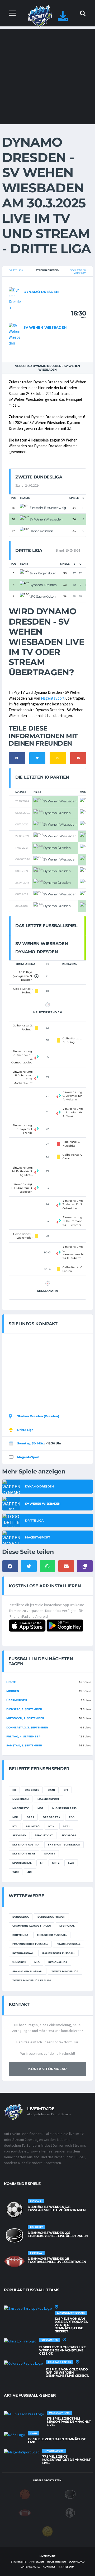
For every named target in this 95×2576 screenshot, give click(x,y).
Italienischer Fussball (58, 1953)
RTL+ (51, 1826)
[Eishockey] (70, 2494)
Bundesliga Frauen (51, 1917)
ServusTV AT (44, 1835)
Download (77, 2562)
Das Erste (32, 1790)
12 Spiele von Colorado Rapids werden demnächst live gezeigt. (67, 2372)
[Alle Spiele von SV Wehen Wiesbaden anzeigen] (15, 334)
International (23, 1953)
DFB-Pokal (67, 1926)
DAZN (51, 1790)
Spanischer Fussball (28, 1971)
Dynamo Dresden (41, 292)
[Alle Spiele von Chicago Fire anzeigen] (20, 2341)
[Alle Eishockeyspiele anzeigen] (15, 2235)
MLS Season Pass (64, 1808)
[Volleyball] (47, 2531)
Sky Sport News (24, 1854)
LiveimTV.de (47, 2556)
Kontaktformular (47, 2069)
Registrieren (56, 2562)
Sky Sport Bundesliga (64, 1845)
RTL (15, 1826)
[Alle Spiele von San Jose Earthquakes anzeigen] (28, 2308)
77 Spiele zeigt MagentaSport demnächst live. (66, 2460)
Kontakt (49, 2567)
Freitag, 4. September (23, 1736)
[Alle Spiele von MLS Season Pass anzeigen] (24, 2414)
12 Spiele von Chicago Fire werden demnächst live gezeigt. (62, 2350)
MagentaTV (21, 1808)
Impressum (66, 2567)
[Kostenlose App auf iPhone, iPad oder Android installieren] (63, 19)
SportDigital (22, 1863)
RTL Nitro (33, 1826)
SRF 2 (56, 1863)
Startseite (19, 2562)
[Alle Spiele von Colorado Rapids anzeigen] (23, 2363)
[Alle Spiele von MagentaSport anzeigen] (22, 2452)
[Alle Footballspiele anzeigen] (15, 2261)
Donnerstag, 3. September (27, 1728)
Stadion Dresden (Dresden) (38, 1416)
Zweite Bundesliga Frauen (32, 1980)
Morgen (13, 1691)
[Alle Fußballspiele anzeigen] (15, 2210)
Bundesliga (21, 1917)
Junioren (19, 1962)
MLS (37, 1962)
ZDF (30, 1872)
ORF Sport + (51, 1817)
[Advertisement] (47, 77)
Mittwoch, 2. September (25, 1718)
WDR (16, 1872)
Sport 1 (50, 1854)
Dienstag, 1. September (24, 1709)
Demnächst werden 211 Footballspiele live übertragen (57, 2260)
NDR (15, 1817)
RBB (72, 1817)
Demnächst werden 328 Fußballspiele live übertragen (57, 2208)
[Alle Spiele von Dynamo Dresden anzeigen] (15, 298)
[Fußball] (70, 2512)
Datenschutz (30, 2567)
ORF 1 (30, 1817)
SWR (71, 1863)
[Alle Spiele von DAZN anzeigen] (15, 2434)
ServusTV (19, 1835)
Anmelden (37, 2562)
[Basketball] (25, 2494)
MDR (41, 1808)
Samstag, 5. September (24, 1745)
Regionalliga (58, 1962)
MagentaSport (53, 698)
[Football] (25, 2512)
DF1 (66, 1790)
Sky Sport (69, 1835)
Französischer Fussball (30, 1944)
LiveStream (21, 1799)
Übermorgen (17, 1700)
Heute (11, 1682)
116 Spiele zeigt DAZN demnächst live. (57, 2441)
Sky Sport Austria (26, 1845)
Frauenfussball (68, 1944)
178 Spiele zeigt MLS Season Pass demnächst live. (69, 2422)
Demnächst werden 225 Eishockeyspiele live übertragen (58, 2234)
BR (14, 1790)
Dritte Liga (16, 270)
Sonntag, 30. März (31, 1443)
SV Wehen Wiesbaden (45, 327)
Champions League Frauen (32, 1926)
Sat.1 (66, 1826)
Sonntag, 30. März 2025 (78, 272)
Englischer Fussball (52, 1935)
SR (42, 1863)
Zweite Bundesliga (65, 1971)
